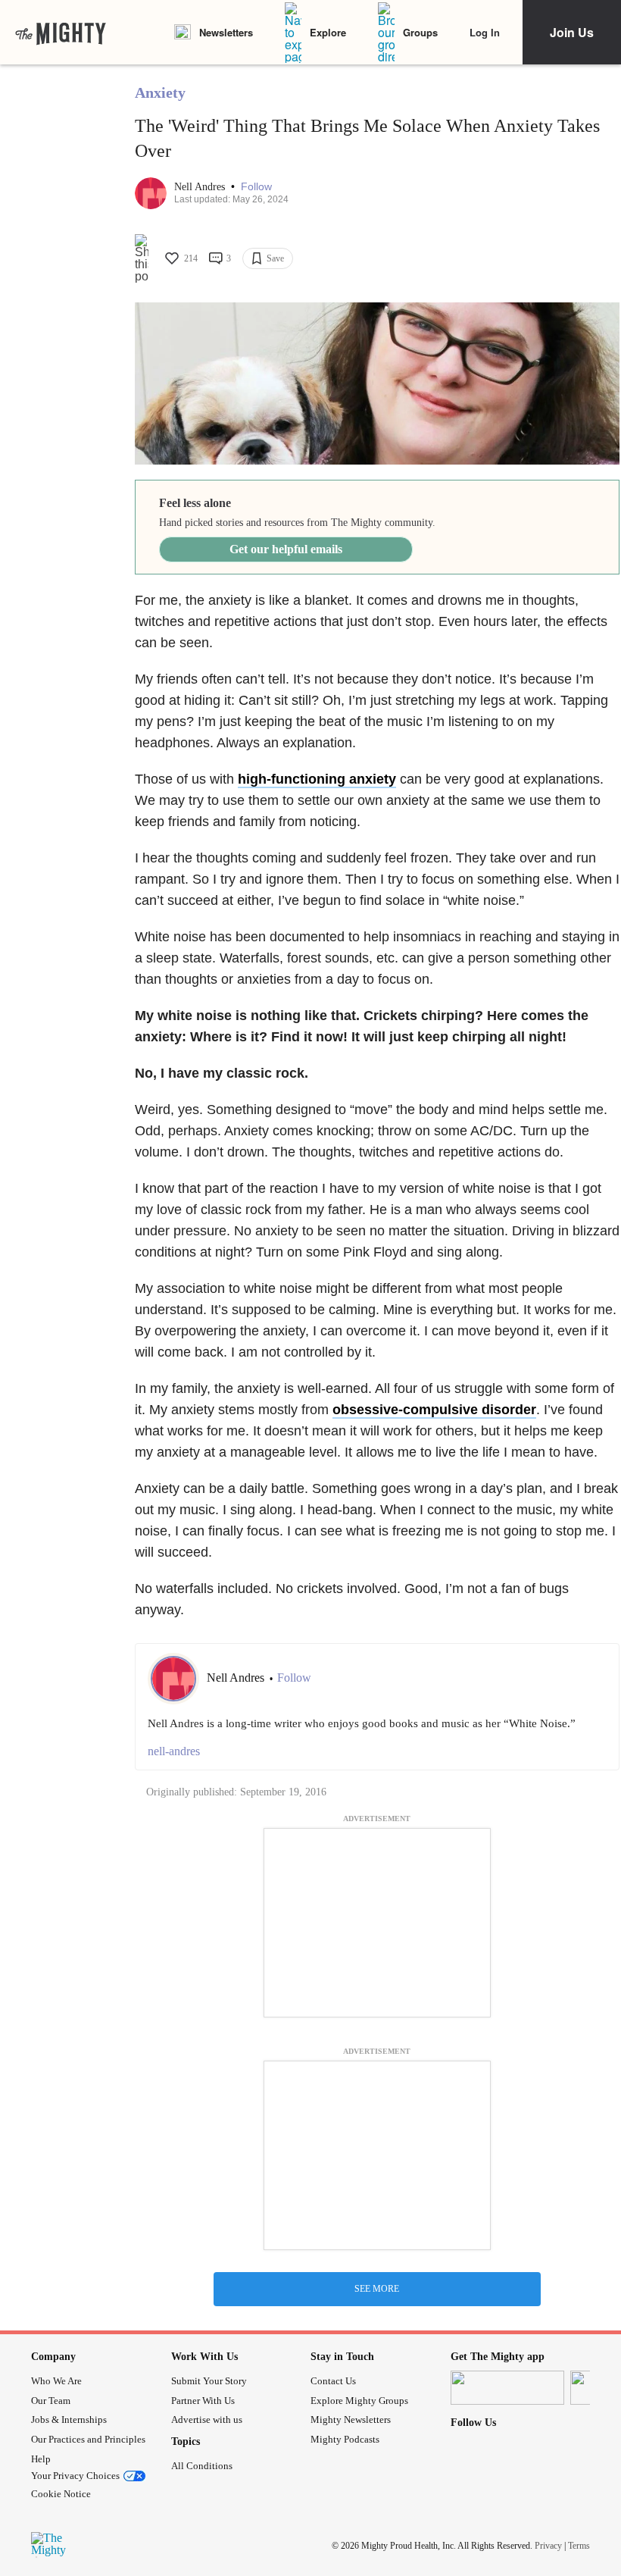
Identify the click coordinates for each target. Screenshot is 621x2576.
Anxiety (160, 92)
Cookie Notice (61, 2494)
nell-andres (174, 1751)
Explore (328, 32)
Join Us (572, 32)
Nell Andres (201, 187)
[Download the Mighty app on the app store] (507, 2388)
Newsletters (226, 32)
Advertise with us (207, 2419)
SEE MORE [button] (377, 2289)
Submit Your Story (209, 2381)
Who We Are (56, 2381)
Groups (420, 32)
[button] (256, 187)
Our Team (51, 2401)
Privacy (548, 2545)
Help (41, 2459)
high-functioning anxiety (317, 779)
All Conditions (202, 2466)
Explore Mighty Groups (359, 2401)
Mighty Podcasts (345, 2439)
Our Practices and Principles (88, 2439)
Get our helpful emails (286, 549)
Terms (579, 2545)
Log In (485, 32)
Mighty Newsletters (351, 2419)
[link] (61, 33)
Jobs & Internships (69, 2419)
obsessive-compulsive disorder (434, 1410)
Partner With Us (203, 2401)
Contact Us (333, 2381)
